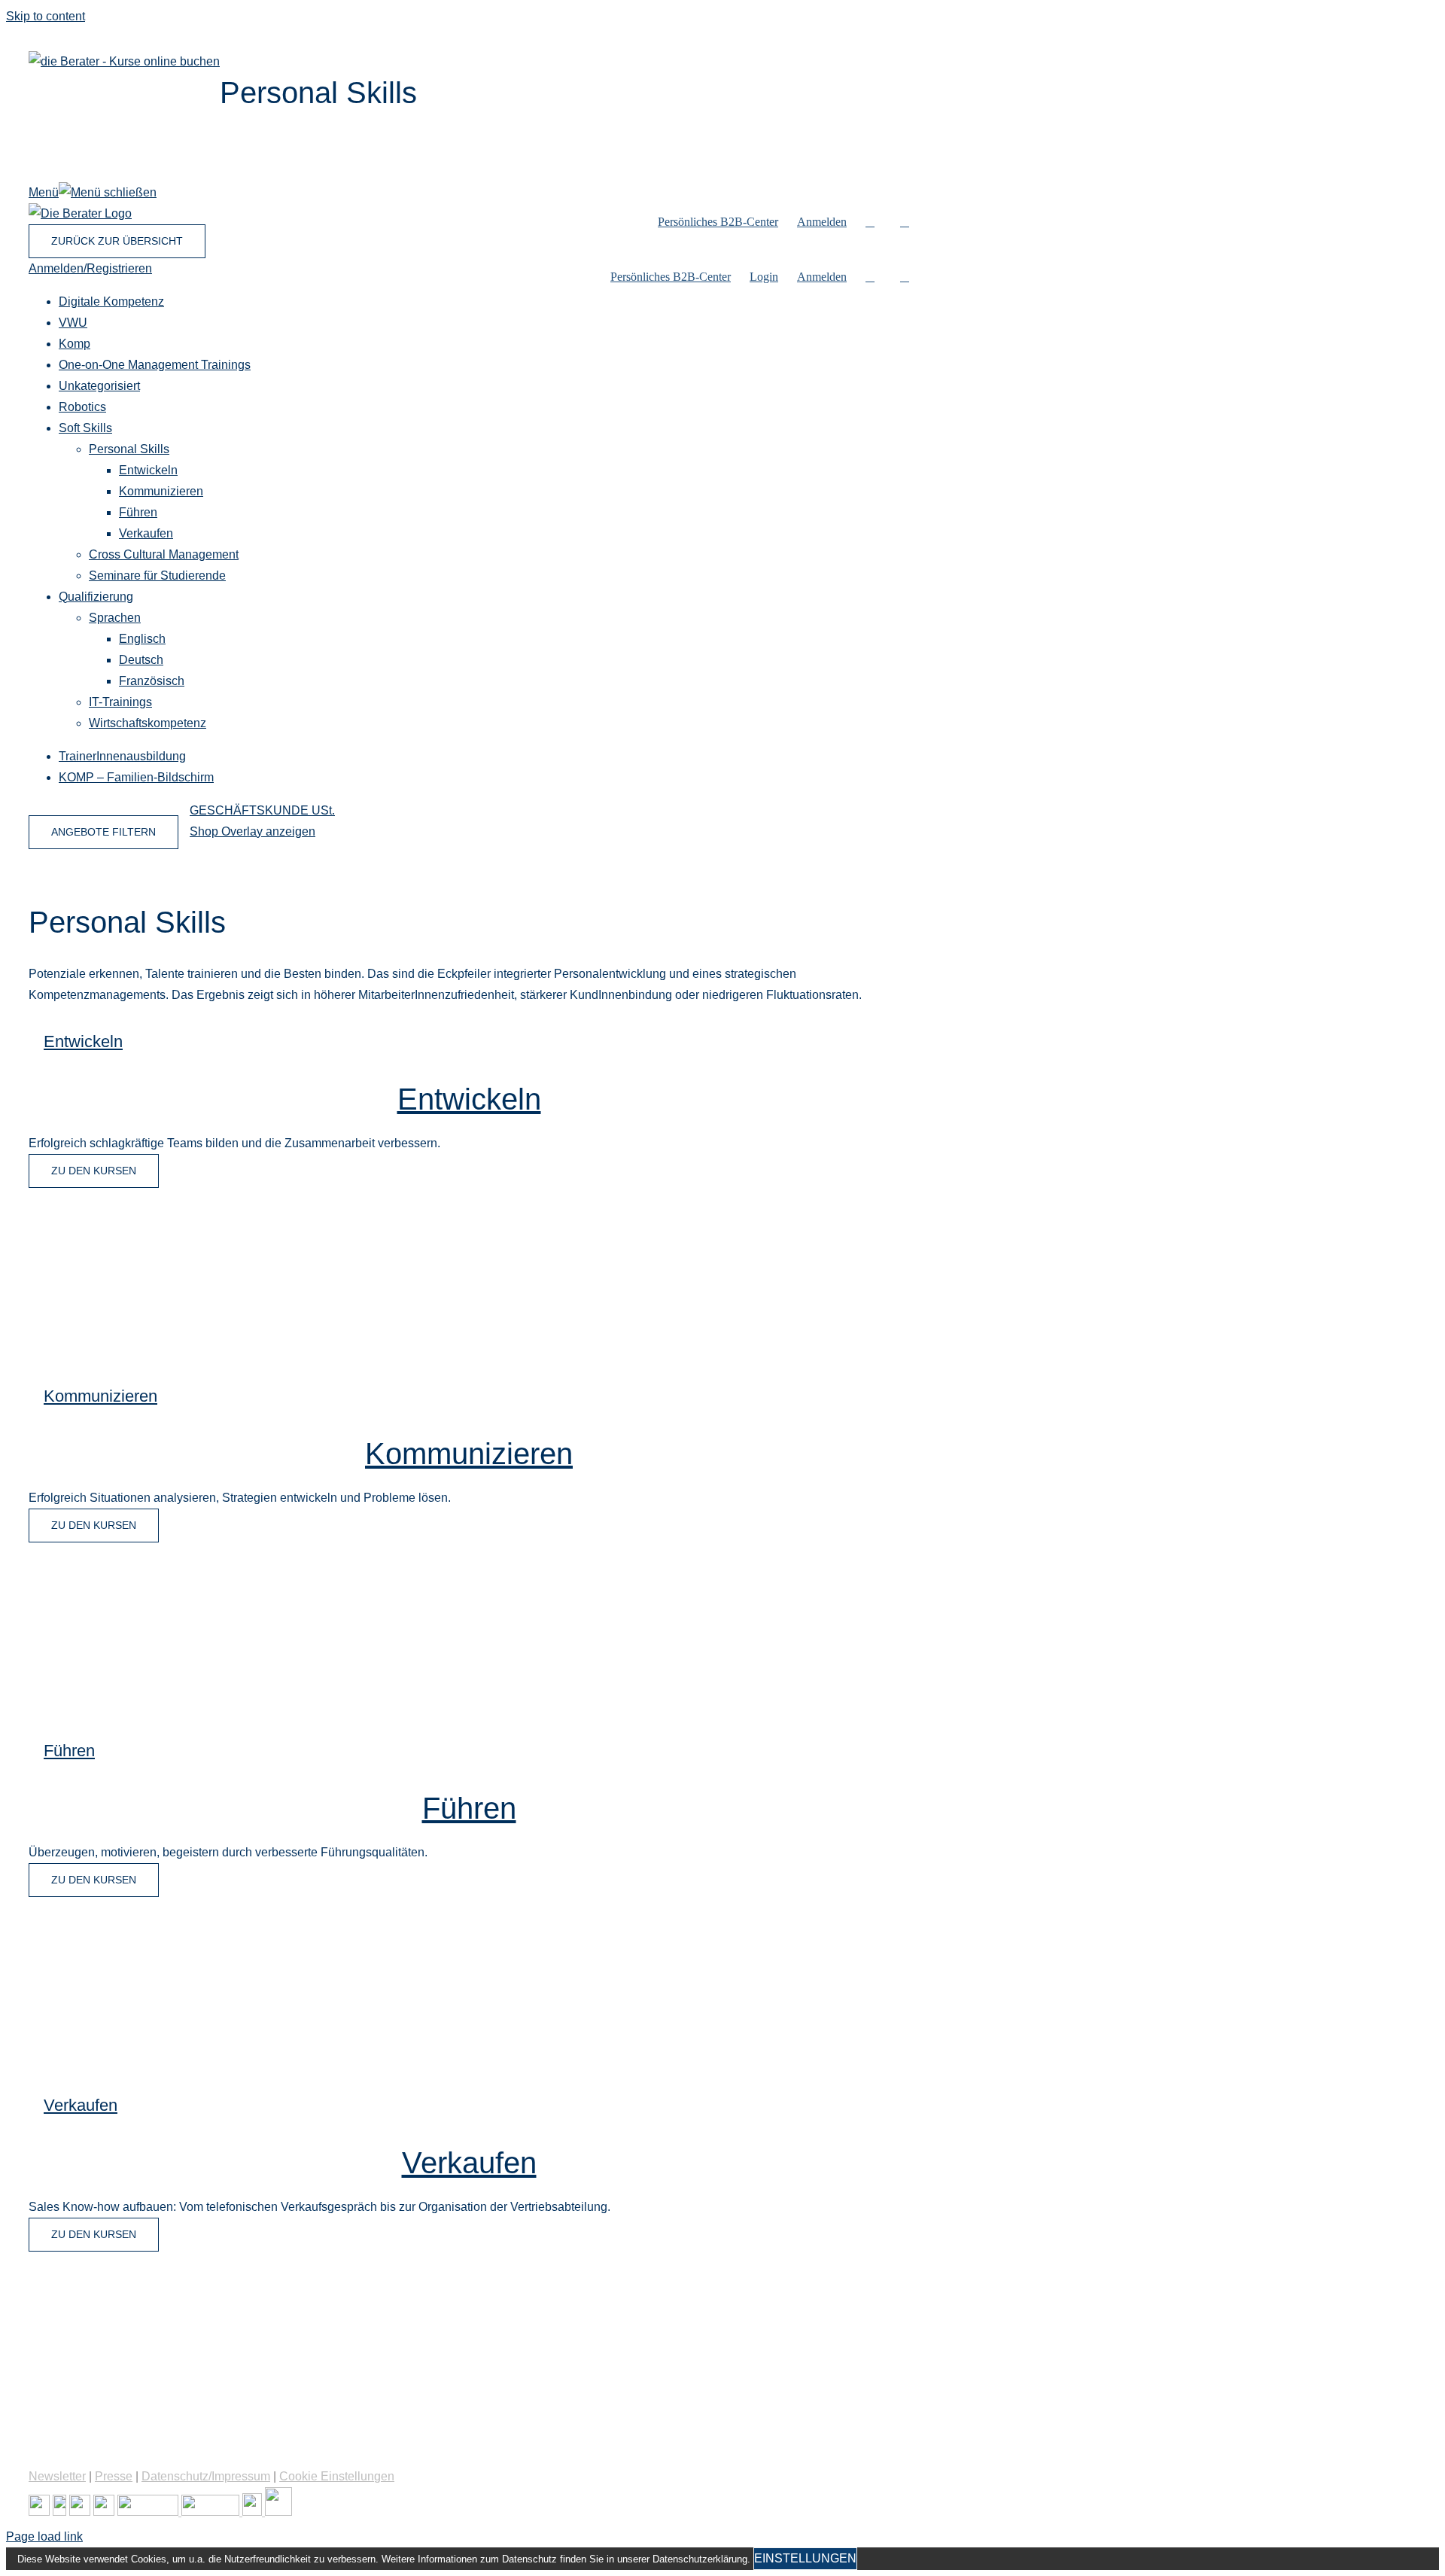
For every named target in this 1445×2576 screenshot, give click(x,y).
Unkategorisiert (99, 386)
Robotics (82, 407)
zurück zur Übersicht (117, 241)
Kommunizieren (161, 491)
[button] (905, 222)
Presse (114, 2476)
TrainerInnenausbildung (122, 756)
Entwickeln (148, 470)
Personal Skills (129, 449)
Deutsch (141, 660)
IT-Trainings (120, 702)
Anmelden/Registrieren (90, 268)
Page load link (44, 2536)
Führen (138, 512)
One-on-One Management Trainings (155, 365)
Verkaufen (146, 533)
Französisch (152, 681)
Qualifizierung (96, 597)
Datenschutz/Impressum (206, 2476)
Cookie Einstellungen (337, 2476)
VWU (73, 323)
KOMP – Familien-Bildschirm (136, 777)
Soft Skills (85, 428)
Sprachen (115, 618)
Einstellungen (805, 2558)
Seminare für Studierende (157, 575)
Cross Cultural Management (164, 554)
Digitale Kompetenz (111, 301)
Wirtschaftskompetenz (148, 723)
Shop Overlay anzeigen (252, 831)
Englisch (142, 639)
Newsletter (57, 2476)
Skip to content (46, 16)
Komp (75, 344)
